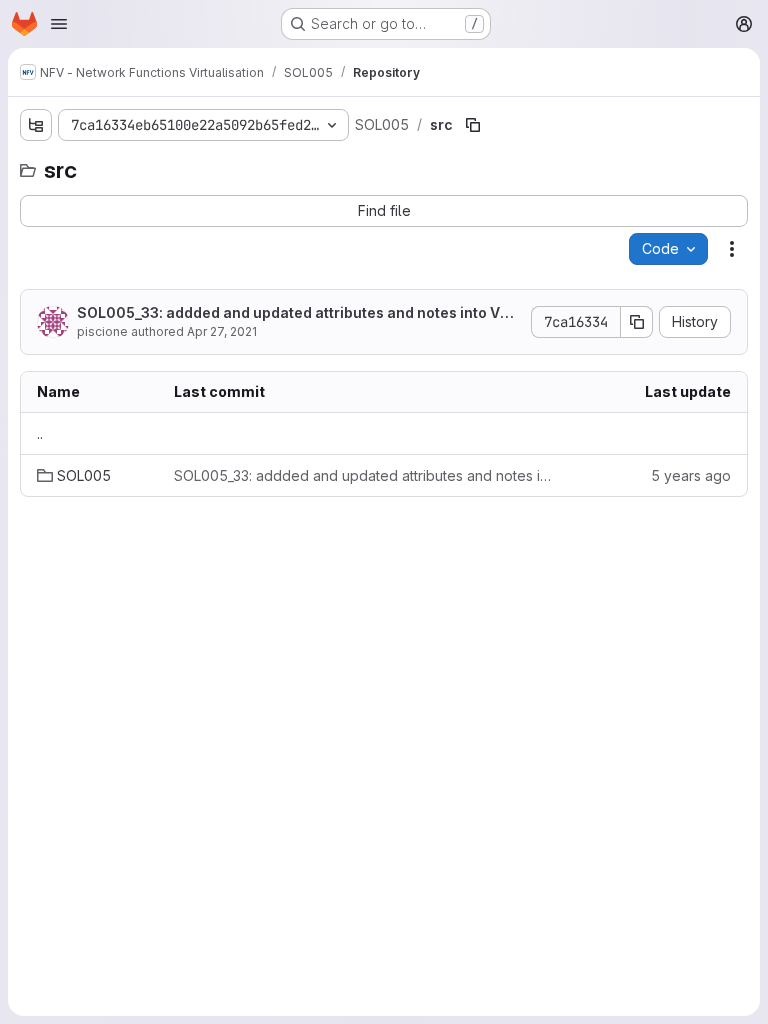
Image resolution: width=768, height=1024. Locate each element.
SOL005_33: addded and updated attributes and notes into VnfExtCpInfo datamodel (296, 313)
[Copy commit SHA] (637, 322)
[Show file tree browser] (36, 125)
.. (40, 433)
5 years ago (691, 475)
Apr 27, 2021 (222, 331)
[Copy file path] (473, 125)
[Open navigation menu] (59, 24)
